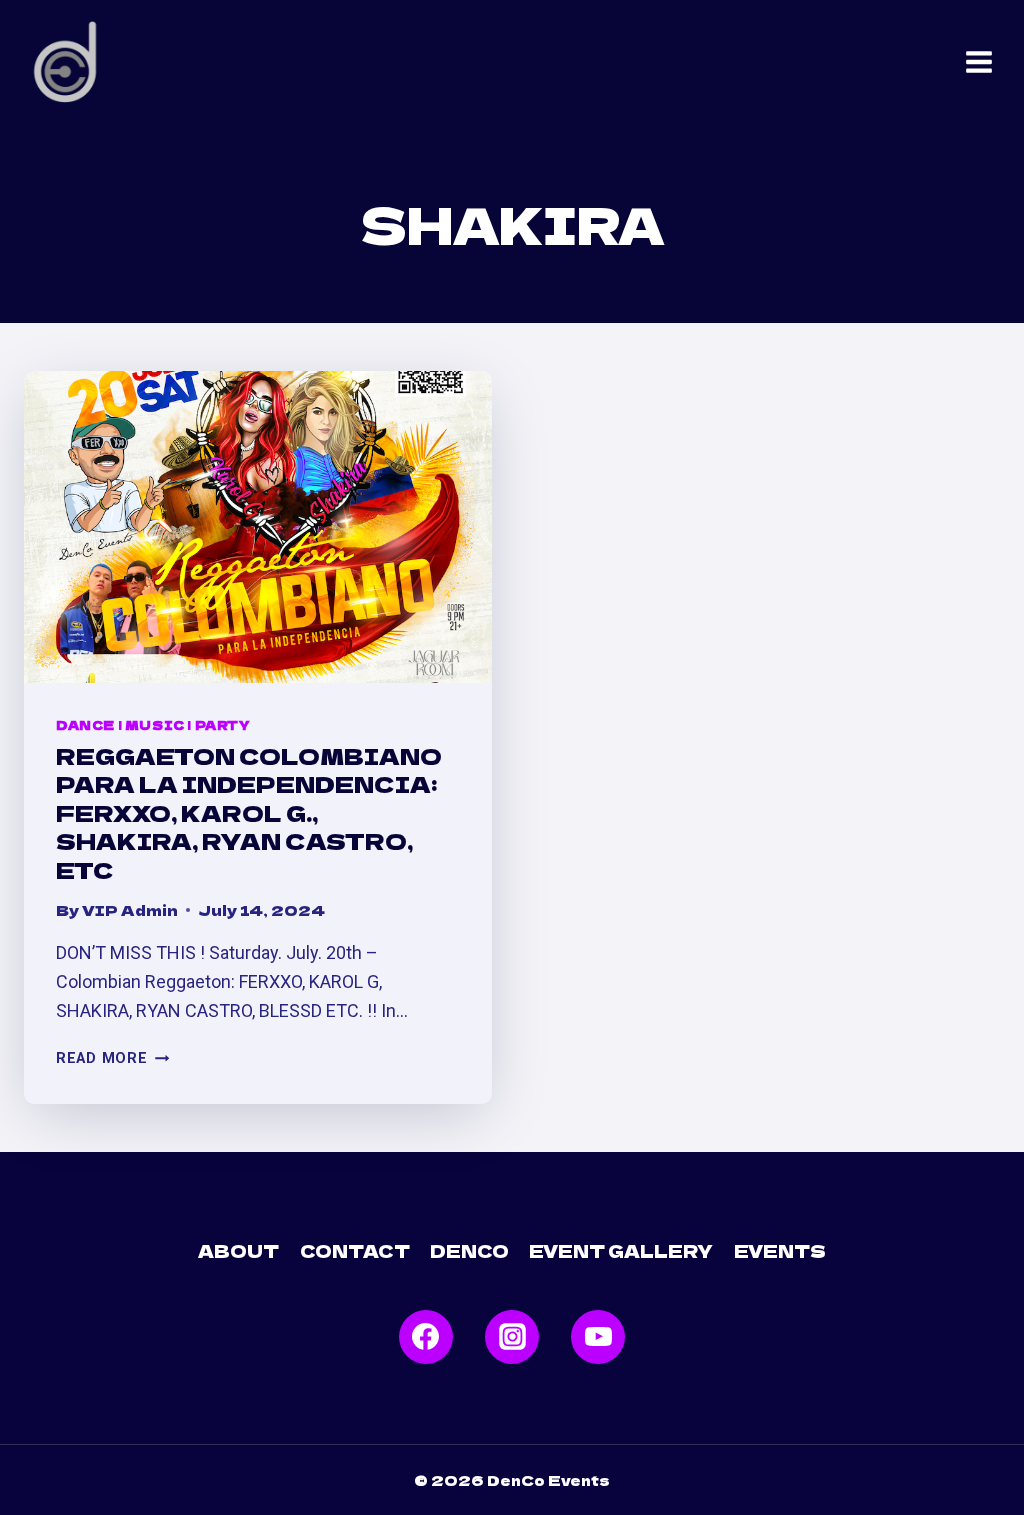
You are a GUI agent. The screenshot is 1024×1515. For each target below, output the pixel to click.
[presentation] (258, 527)
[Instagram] (512, 1337)
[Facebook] (426, 1337)
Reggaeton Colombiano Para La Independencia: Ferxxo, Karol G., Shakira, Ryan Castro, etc (249, 812)
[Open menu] (979, 62)
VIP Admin (130, 909)
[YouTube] (598, 1337)
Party (223, 724)
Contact (355, 1250)
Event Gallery (621, 1250)
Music (155, 724)
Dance (85, 724)
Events (780, 1250)
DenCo (469, 1250)
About (238, 1250)
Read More (112, 1058)
